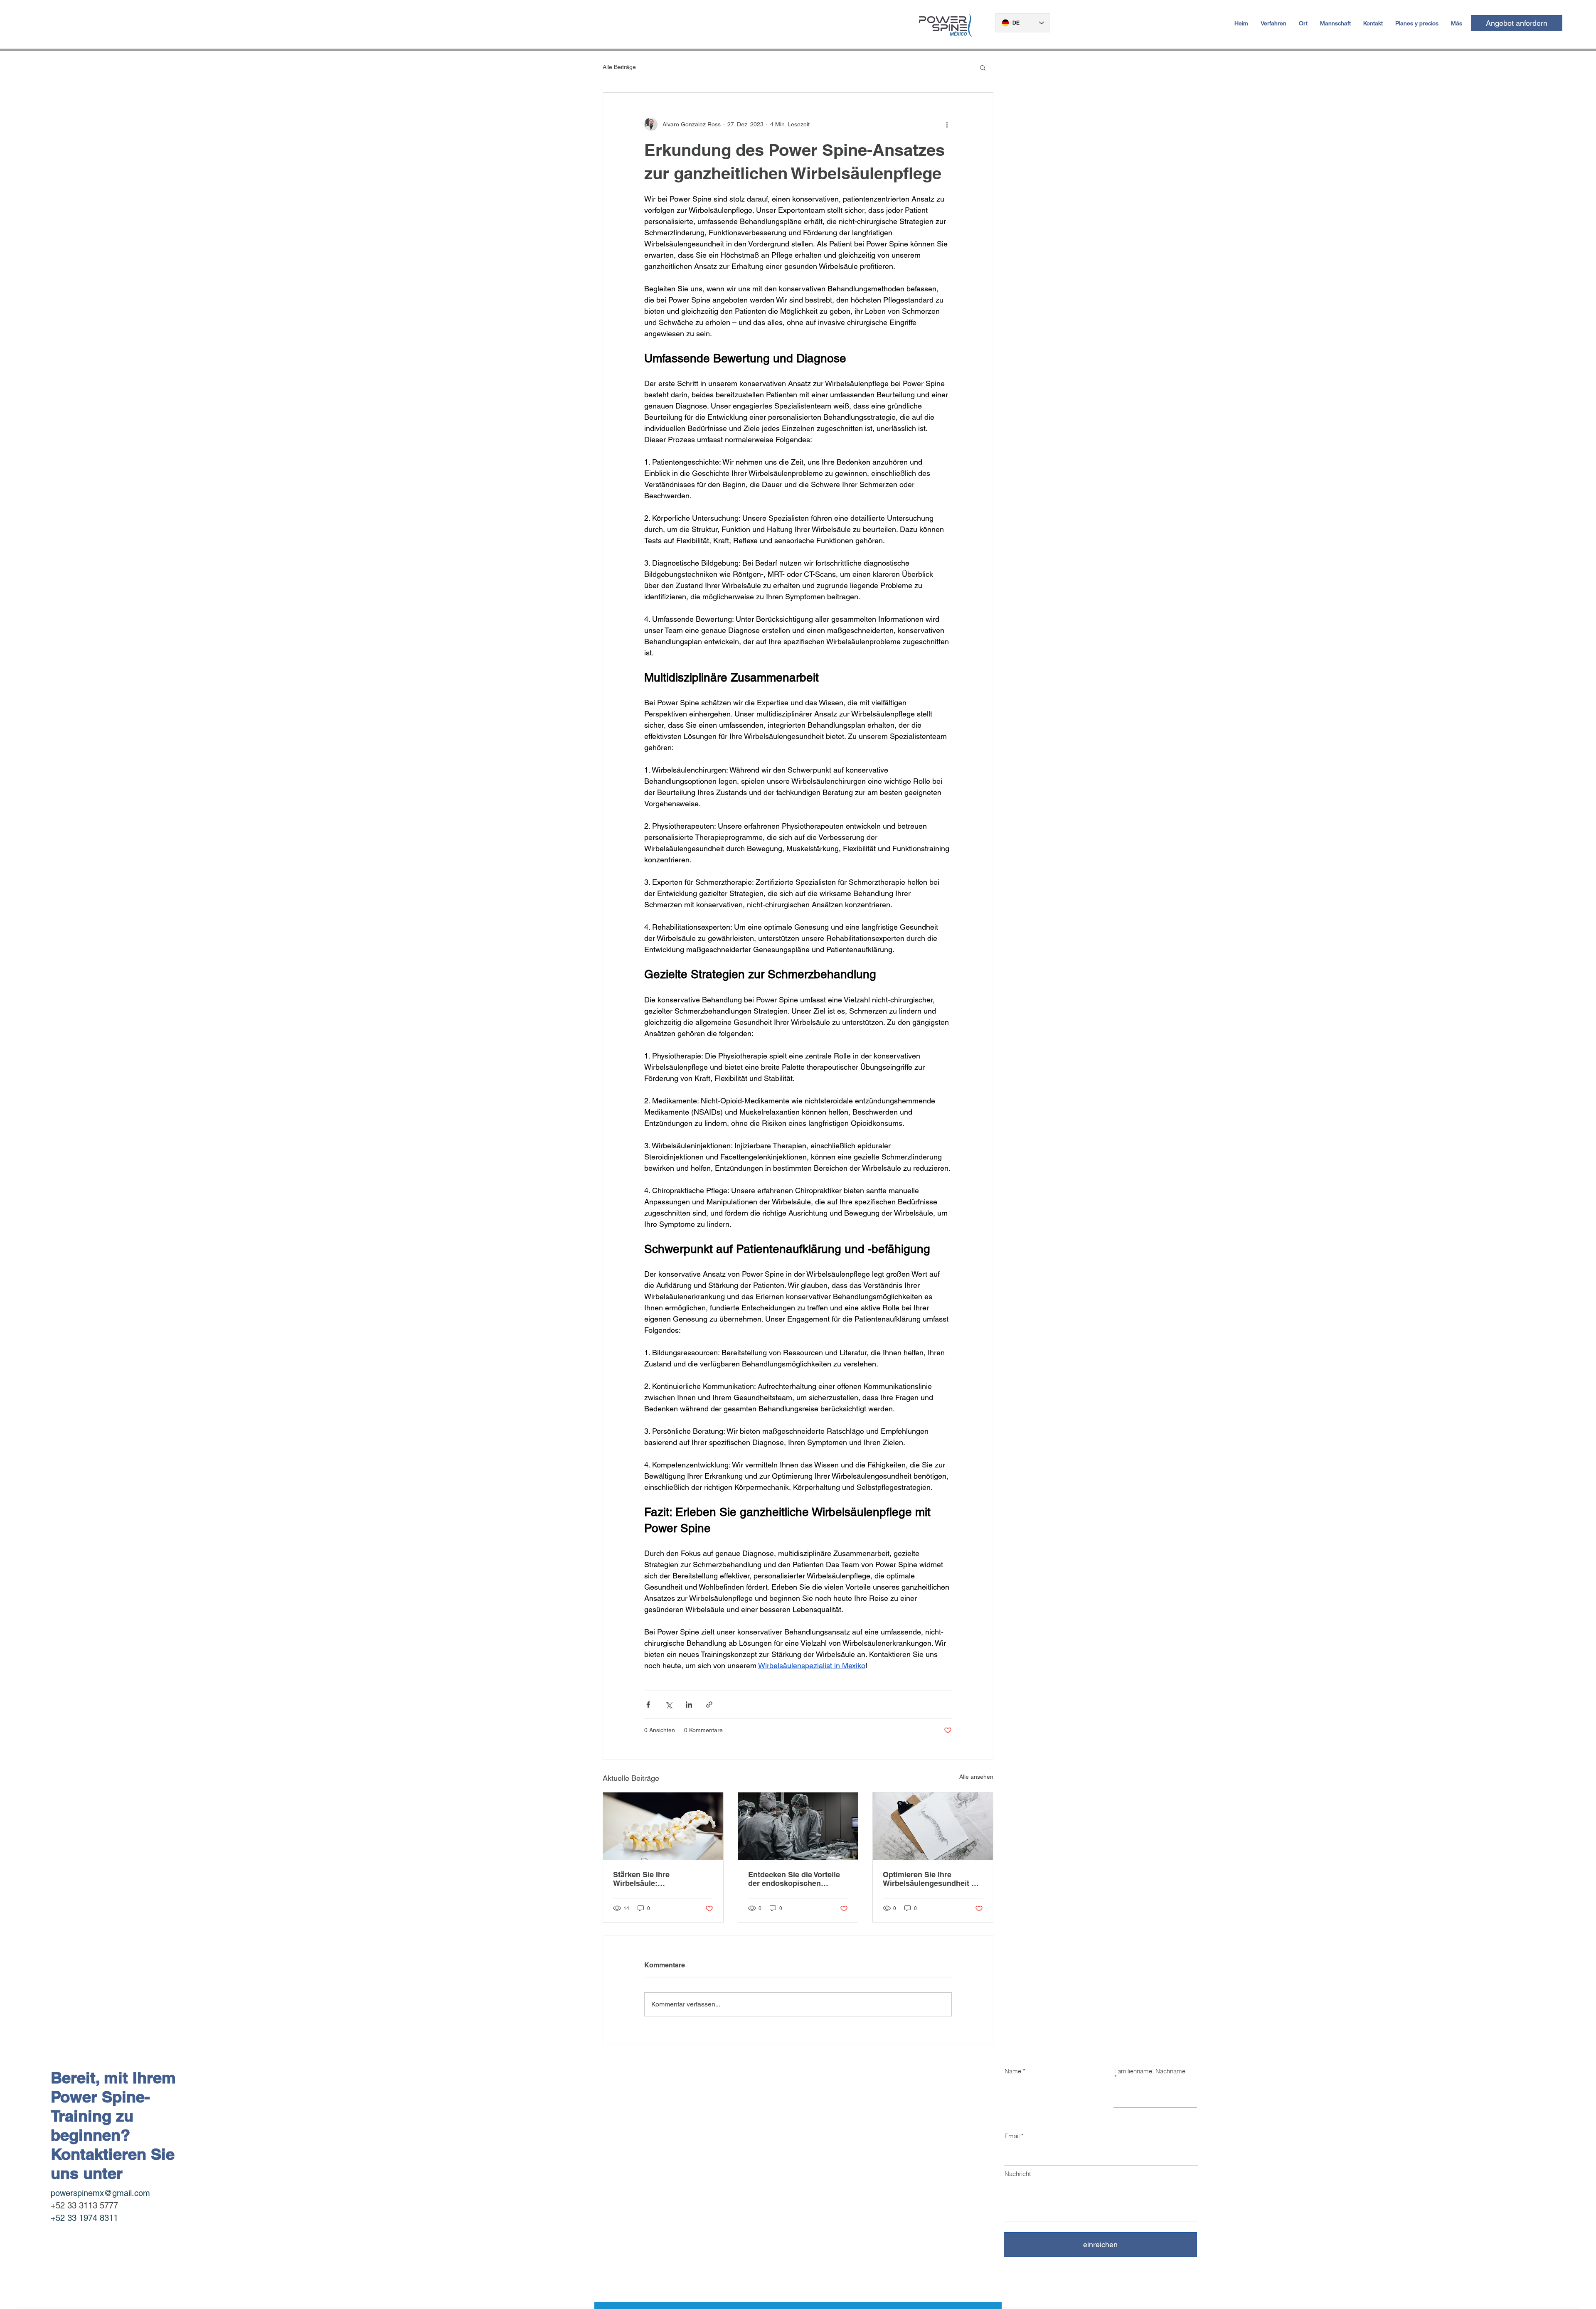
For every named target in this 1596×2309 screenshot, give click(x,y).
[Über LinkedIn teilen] (689, 1705)
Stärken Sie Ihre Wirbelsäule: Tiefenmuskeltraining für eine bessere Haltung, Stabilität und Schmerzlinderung (657, 1879)
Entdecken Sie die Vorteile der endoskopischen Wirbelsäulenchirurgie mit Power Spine (794, 1879)
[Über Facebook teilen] (648, 1705)
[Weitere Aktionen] (947, 124)
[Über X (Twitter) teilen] (669, 1705)
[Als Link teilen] (709, 1705)
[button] (983, 67)
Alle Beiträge (619, 67)
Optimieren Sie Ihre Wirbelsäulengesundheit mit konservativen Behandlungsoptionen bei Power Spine (933, 1879)
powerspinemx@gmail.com (100, 2193)
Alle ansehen (976, 1777)
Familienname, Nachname (1150, 2071)
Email (1012, 2136)
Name (1013, 2071)
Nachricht (1018, 2174)
